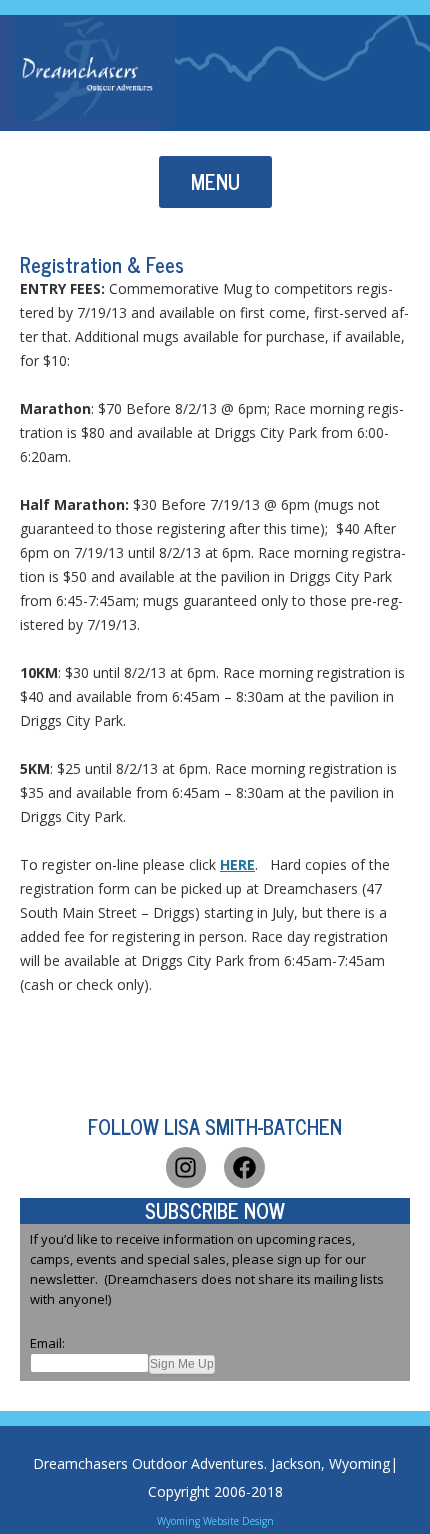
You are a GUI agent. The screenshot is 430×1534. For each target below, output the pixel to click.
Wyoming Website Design (215, 1521)
